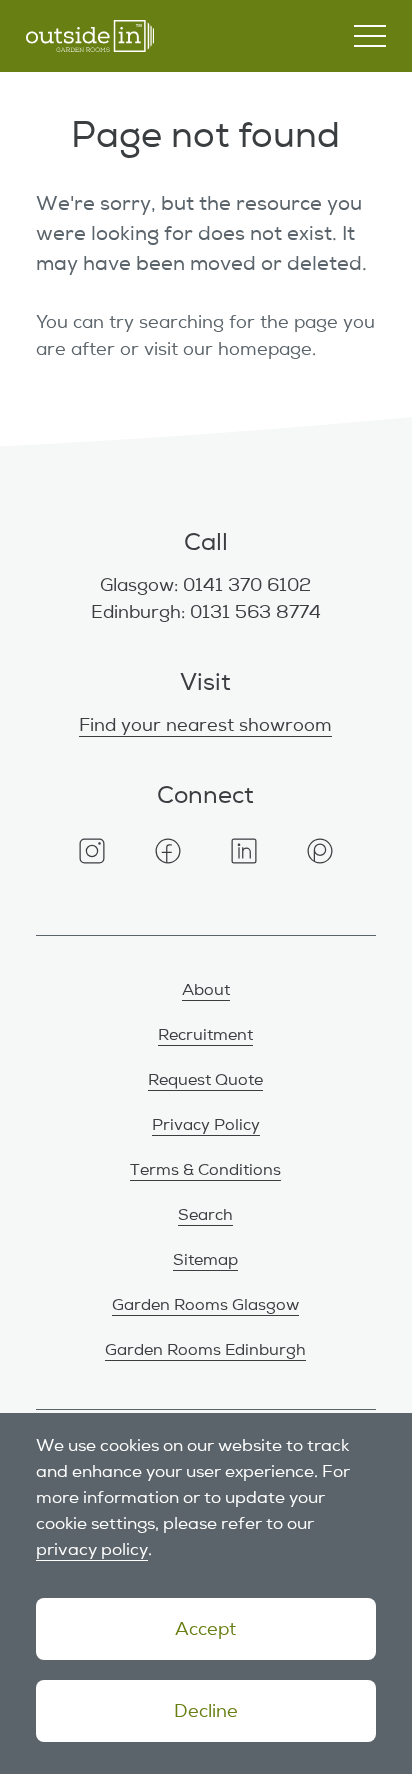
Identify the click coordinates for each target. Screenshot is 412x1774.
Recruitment (205, 1035)
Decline (206, 1711)
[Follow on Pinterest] (320, 851)
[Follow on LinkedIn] (244, 851)
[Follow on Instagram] (92, 851)
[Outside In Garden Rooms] (90, 36)
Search (205, 1215)
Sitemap (205, 1260)
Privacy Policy (206, 1125)
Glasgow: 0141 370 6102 (205, 585)
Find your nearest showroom (205, 725)
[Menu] (370, 36)
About (206, 990)
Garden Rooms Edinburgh (205, 1350)
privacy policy (92, 1549)
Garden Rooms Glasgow (205, 1305)
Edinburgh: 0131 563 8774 (206, 612)
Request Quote (205, 1080)
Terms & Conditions (205, 1170)
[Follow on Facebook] (168, 851)
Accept (205, 1629)
